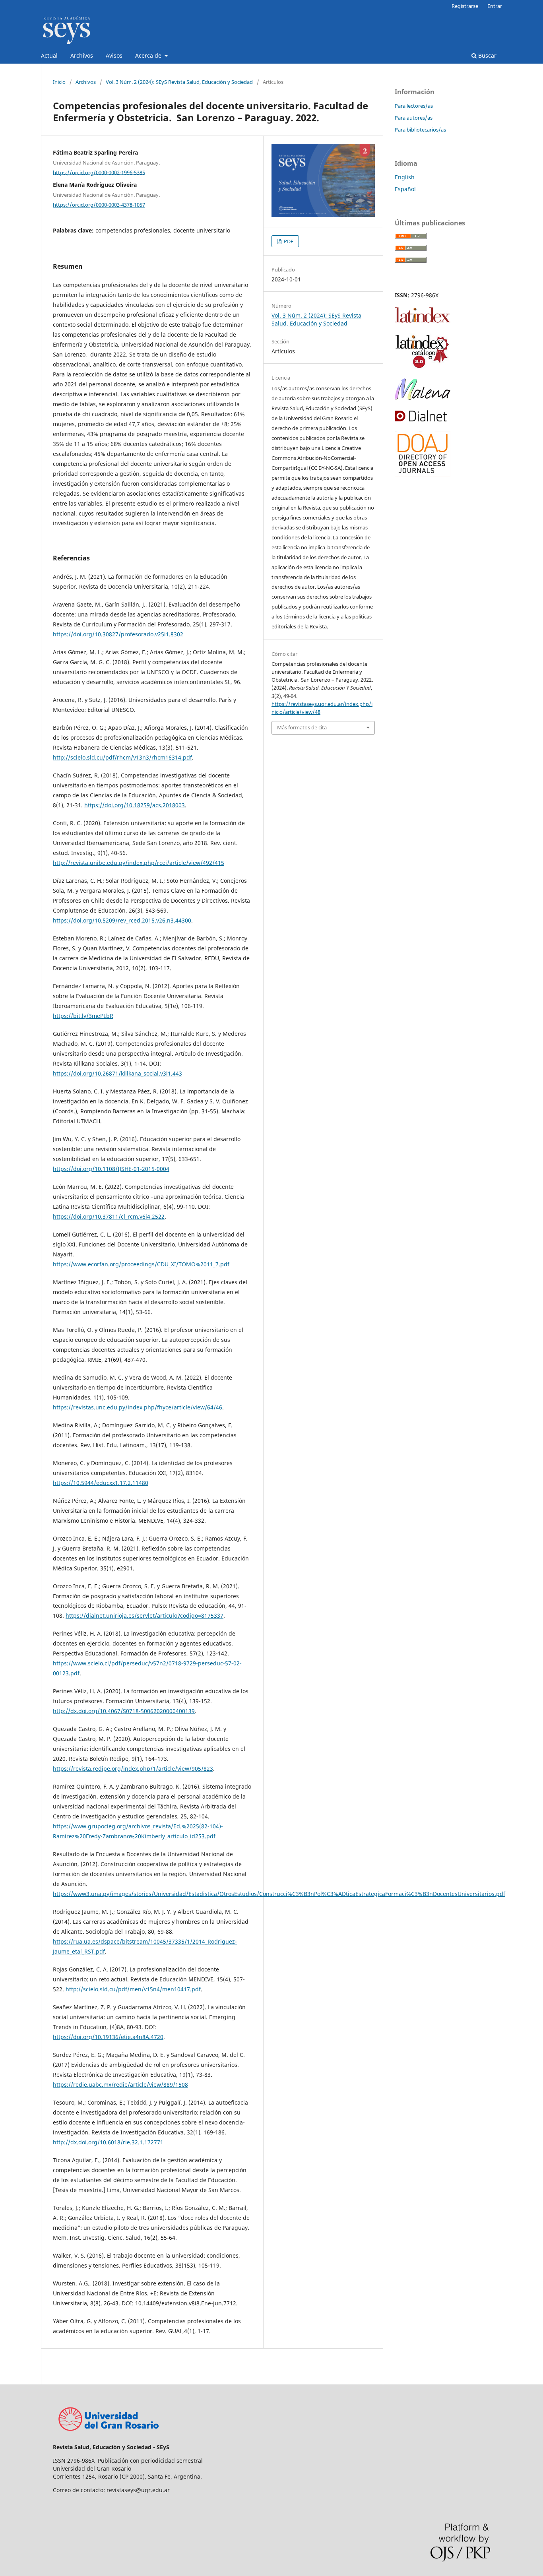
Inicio (59, 82)
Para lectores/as (414, 106)
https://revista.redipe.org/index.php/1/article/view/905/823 (133, 1769)
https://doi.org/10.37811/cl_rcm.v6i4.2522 (109, 1216)
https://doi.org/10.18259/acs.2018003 (135, 805)
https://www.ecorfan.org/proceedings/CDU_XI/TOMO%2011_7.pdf (141, 1264)
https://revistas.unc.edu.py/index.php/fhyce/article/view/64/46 (138, 1407)
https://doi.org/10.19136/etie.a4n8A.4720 (108, 2037)
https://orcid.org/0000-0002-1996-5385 (99, 172)
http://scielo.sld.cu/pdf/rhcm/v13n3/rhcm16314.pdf (122, 757)
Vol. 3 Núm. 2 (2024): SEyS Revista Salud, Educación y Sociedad (179, 82)
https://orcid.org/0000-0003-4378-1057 (99, 205)
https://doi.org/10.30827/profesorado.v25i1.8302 (118, 634)
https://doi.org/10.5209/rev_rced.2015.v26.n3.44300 (122, 920)
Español (405, 189)
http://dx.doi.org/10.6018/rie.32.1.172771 (108, 2142)
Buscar (487, 55)
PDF (288, 241)
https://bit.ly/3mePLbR (83, 1016)
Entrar (495, 6)
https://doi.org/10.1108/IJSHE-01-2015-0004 (111, 1169)
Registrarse (465, 6)
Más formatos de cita (302, 727)
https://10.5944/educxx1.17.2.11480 (101, 1483)
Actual (49, 55)
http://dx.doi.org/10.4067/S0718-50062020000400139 (124, 1711)
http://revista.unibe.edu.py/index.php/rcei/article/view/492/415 (139, 863)
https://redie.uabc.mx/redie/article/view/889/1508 (120, 2085)
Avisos (114, 55)
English (405, 177)
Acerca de (149, 55)
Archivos (82, 55)
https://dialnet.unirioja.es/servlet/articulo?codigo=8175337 (144, 1616)
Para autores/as (414, 118)
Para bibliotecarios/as (420, 130)
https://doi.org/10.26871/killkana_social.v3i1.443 (117, 1073)
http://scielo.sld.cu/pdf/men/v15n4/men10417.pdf (133, 1989)
